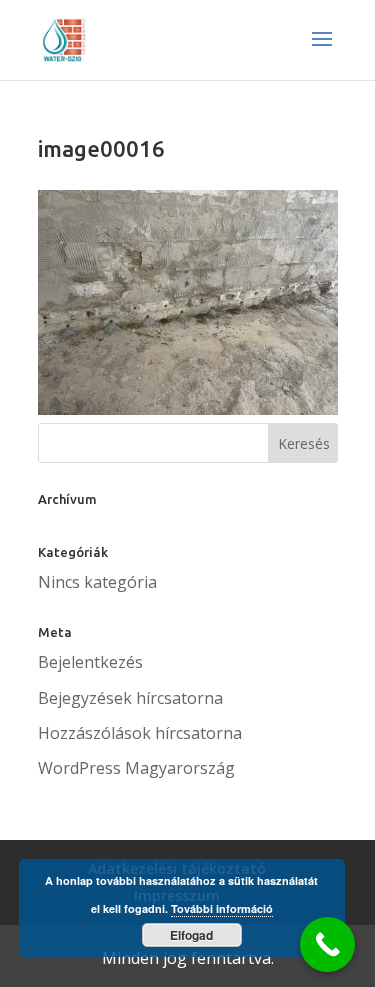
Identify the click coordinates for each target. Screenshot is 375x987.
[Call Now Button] (327, 944)
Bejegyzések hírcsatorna (130, 698)
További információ (222, 908)
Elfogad (191, 935)
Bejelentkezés (90, 662)
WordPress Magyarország (136, 768)
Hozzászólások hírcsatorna (140, 733)
